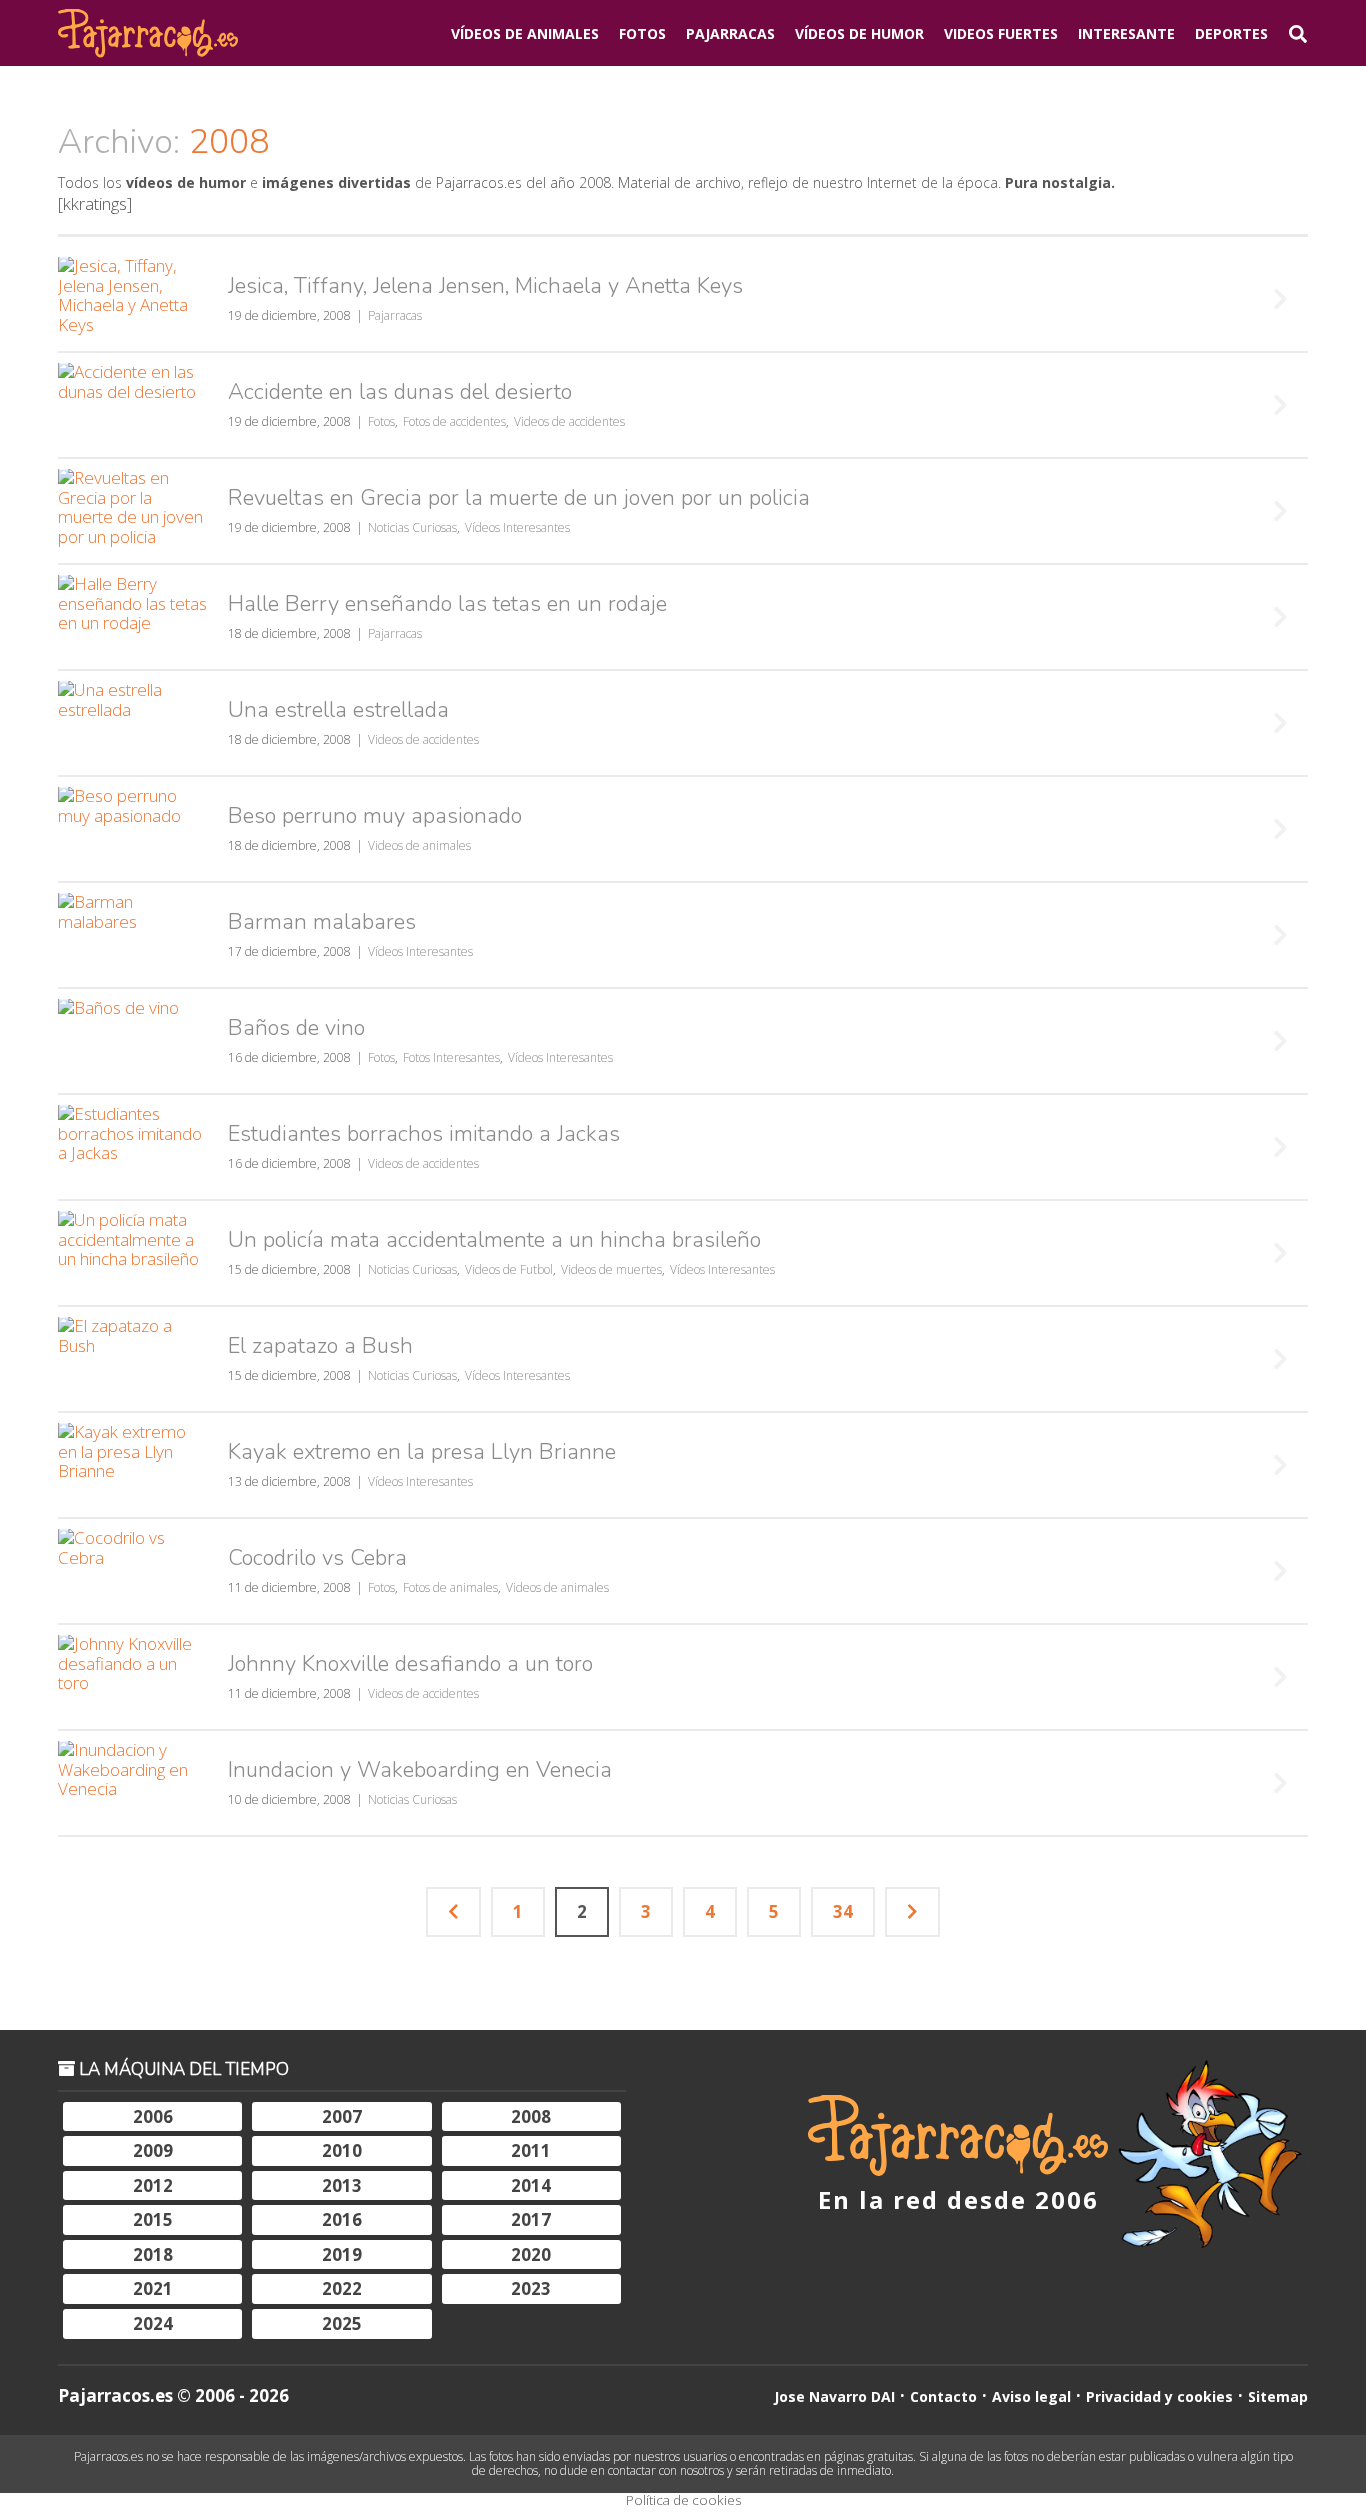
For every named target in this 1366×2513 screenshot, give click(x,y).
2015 (153, 2219)
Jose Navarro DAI (834, 2396)
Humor (859, 33)
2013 (342, 2185)
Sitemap (1278, 2396)
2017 (531, 2219)
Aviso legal (1031, 2396)
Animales (525, 33)
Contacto (943, 2396)
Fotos (642, 33)
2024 (153, 2323)
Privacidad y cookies (1159, 2396)
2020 (531, 2254)
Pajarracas (730, 33)
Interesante (1126, 33)
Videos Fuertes (1001, 33)
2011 (531, 2150)
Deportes (1231, 33)
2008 (531, 2116)
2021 (153, 2288)
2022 (342, 2288)
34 (843, 1911)
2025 (342, 2323)
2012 (153, 2185)
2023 (531, 2288)
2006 (153, 2116)
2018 (153, 2254)
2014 (531, 2185)
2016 (342, 2219)
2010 (342, 2150)
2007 (342, 2116)
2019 (342, 2254)
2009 (153, 2150)
